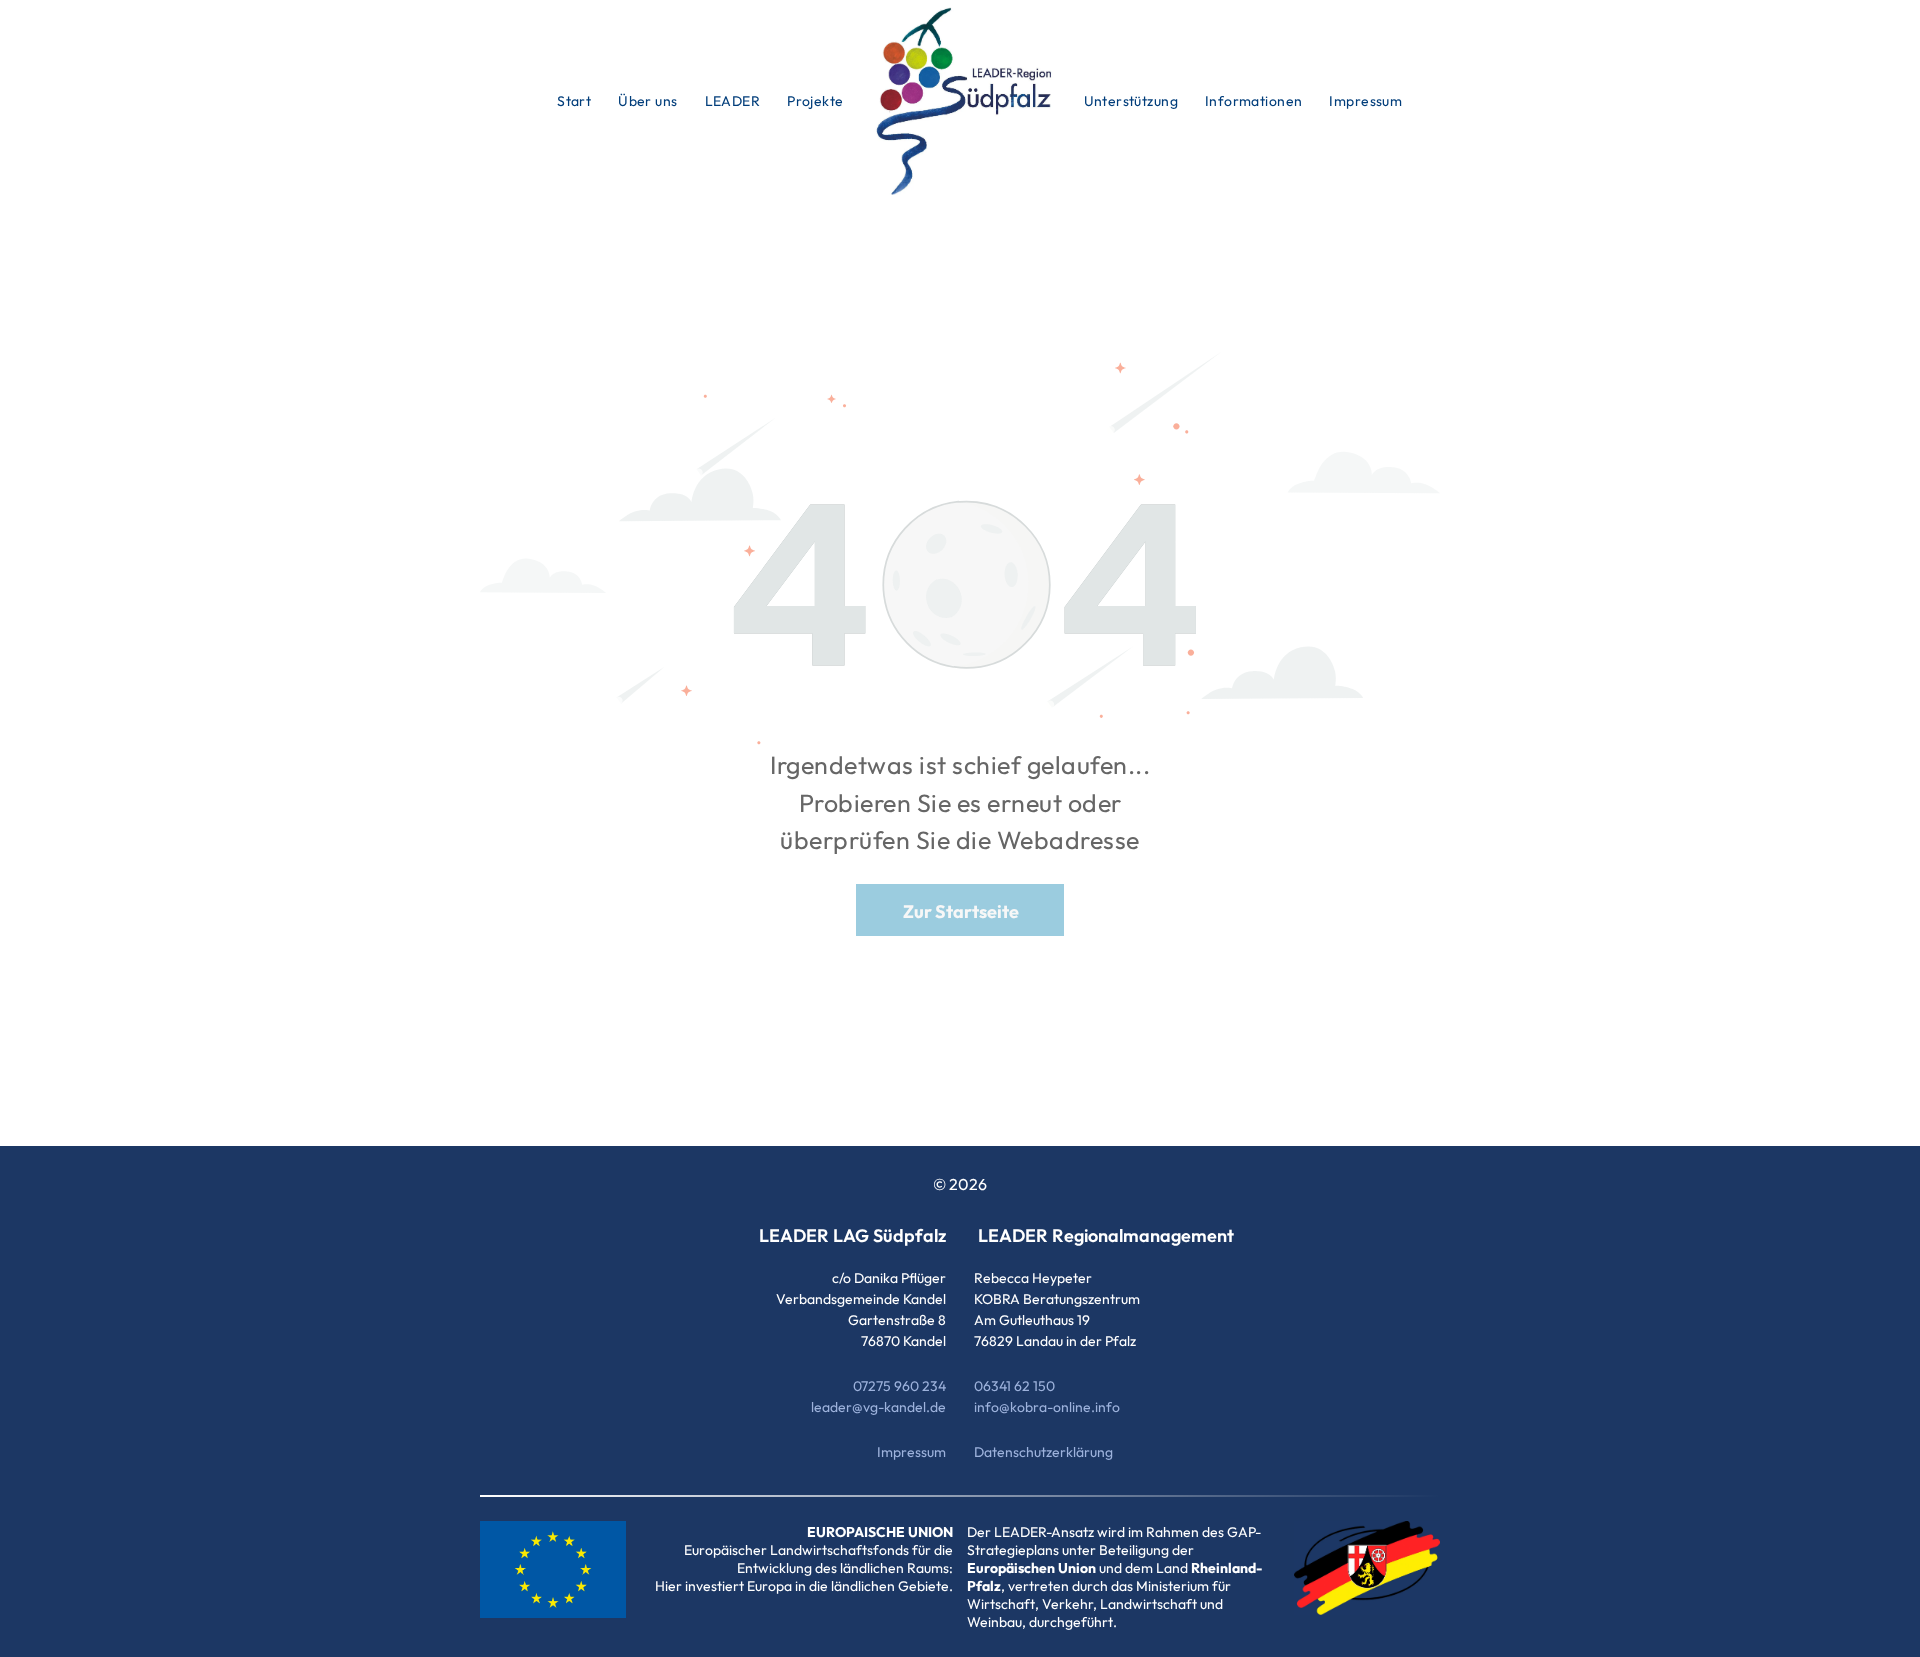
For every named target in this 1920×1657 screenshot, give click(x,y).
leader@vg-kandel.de (878, 1407)
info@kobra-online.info (1047, 1407)
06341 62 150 (1014, 1386)
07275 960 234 (899, 1386)
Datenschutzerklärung (1043, 1452)
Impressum (911, 1452)
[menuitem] (575, 101)
